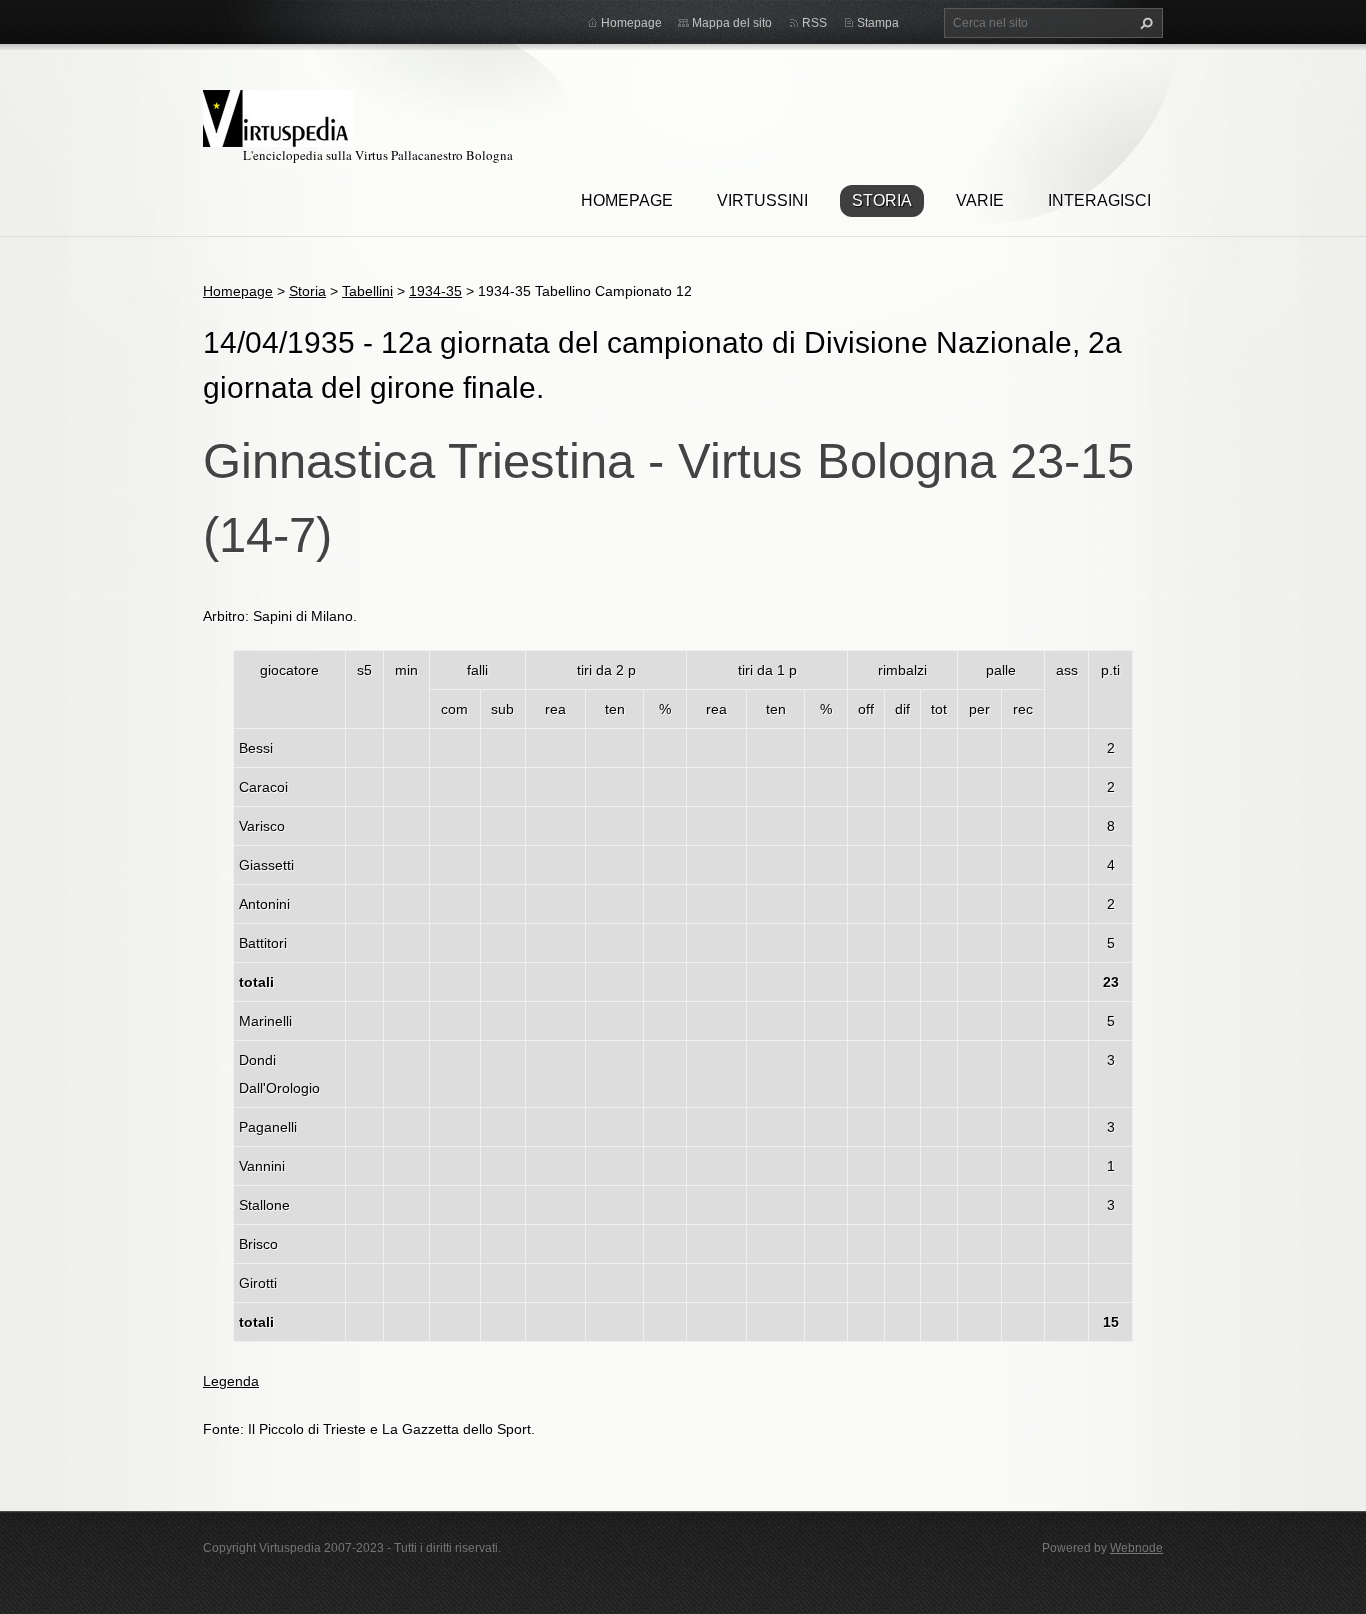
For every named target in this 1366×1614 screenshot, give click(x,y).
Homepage (627, 200)
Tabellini (367, 291)
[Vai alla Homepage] (278, 115)
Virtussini (762, 200)
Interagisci (1099, 200)
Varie (980, 200)
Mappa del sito (732, 23)
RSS (814, 23)
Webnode (1136, 1548)
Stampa (878, 23)
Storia (882, 200)
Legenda (231, 1381)
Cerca (1144, 23)
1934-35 (435, 291)
